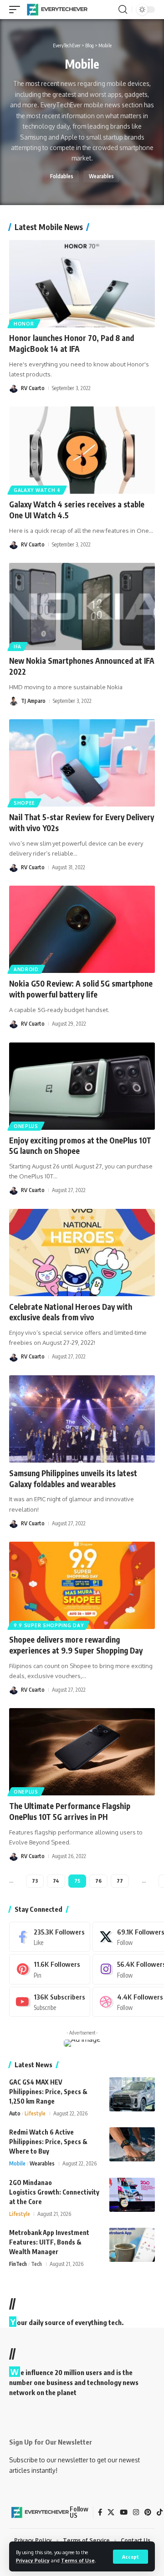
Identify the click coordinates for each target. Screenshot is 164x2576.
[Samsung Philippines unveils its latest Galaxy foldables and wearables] (82, 1419)
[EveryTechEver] (56, 10)
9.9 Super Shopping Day (49, 1625)
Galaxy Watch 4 (37, 490)
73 (35, 1881)
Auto (15, 2113)
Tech (36, 2264)
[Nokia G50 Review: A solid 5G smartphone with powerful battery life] (82, 929)
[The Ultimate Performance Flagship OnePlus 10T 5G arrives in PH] (82, 1752)
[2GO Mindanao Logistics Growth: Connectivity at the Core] (132, 2195)
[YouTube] (124, 2512)
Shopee (24, 803)
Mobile (17, 2163)
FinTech (18, 2264)
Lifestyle (35, 2113)
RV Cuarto (33, 388)
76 (98, 1881)
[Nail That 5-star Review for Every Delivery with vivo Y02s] (82, 763)
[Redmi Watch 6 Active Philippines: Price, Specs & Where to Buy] (132, 2144)
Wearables (101, 176)
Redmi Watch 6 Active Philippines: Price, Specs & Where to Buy (48, 2142)
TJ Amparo (33, 701)
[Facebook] (50, 1937)
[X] (111, 2512)
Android (26, 969)
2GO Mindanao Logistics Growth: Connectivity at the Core (54, 2192)
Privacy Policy (33, 2560)
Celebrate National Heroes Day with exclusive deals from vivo (71, 1312)
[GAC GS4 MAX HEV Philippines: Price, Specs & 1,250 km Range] (132, 2094)
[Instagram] (136, 2512)
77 (120, 1881)
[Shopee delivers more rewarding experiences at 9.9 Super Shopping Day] (82, 1585)
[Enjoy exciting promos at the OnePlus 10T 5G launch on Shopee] (82, 1086)
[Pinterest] (50, 1969)
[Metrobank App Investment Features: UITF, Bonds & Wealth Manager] (132, 2245)
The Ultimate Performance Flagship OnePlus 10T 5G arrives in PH (70, 1811)
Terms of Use (78, 2560)
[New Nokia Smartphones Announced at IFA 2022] (82, 606)
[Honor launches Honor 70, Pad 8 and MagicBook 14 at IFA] (82, 284)
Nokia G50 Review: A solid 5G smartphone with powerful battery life (81, 989)
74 (56, 1881)
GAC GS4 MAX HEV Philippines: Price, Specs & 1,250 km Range (48, 2092)
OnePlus (26, 1126)
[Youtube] (50, 2002)
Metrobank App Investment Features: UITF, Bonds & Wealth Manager (49, 2242)
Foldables (62, 176)
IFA (18, 647)
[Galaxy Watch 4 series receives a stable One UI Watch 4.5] (82, 450)
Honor (24, 324)
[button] (131, 2557)
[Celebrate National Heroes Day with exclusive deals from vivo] (82, 1253)
